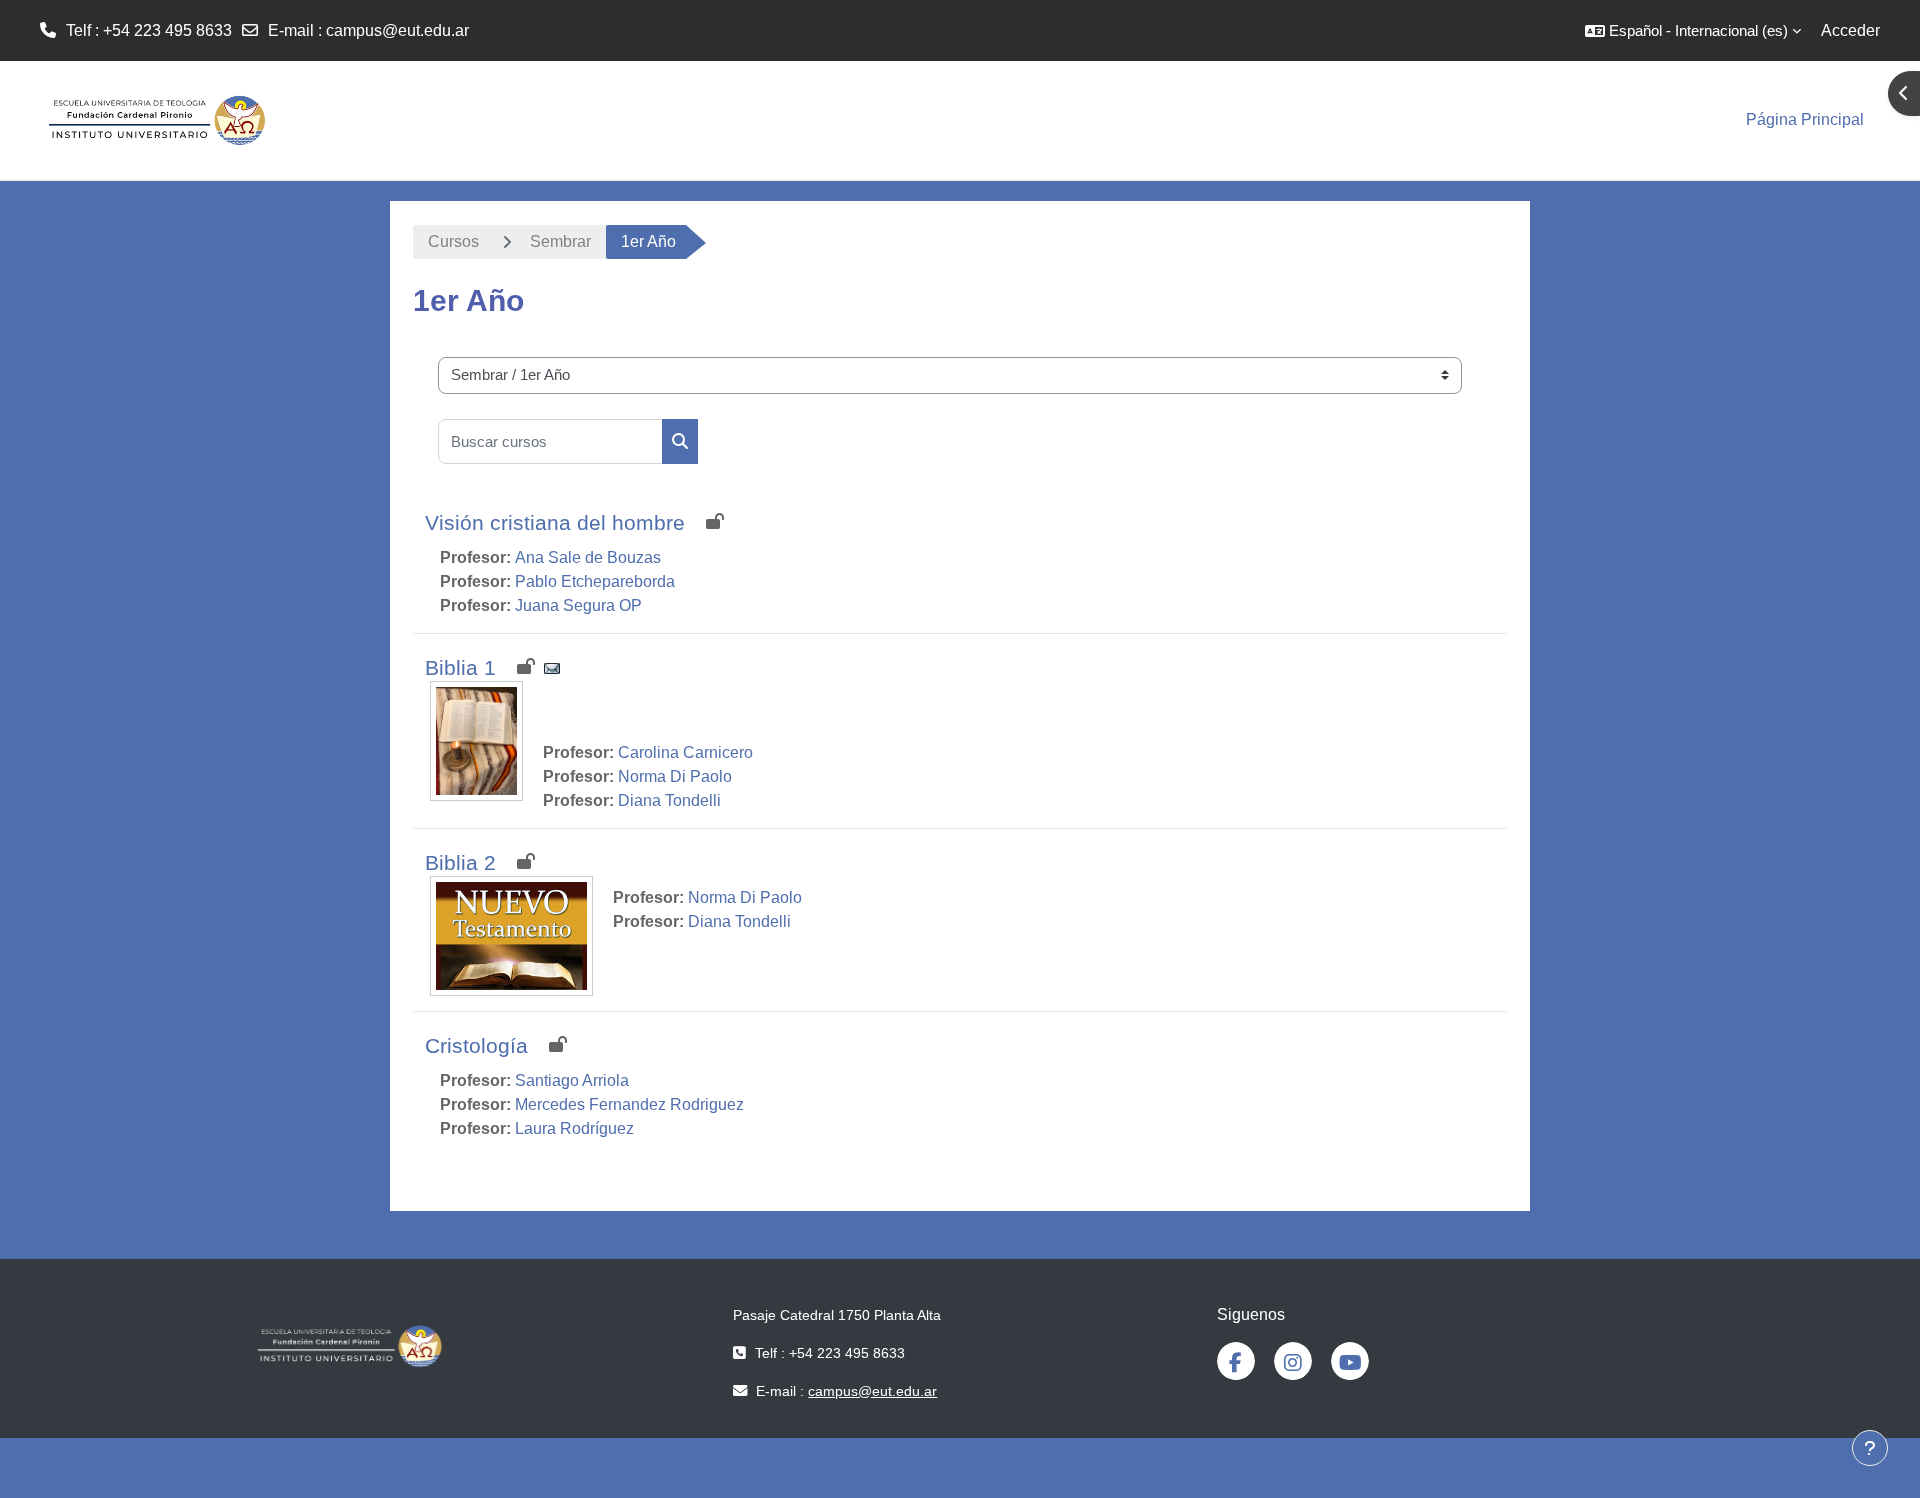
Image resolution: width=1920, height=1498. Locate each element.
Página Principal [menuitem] (1805, 119)
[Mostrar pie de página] (1870, 1448)
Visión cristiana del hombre (555, 522)
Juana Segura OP (578, 605)
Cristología (476, 1045)
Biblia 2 (460, 862)
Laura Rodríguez (574, 1128)
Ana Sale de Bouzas (588, 557)
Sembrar (560, 241)
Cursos (453, 241)
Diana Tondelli (669, 800)
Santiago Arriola (572, 1080)
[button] (1693, 30)
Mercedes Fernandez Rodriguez (629, 1104)
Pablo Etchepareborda (595, 581)
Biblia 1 (460, 667)
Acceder (1850, 30)
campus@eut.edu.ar (397, 30)
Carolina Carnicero (685, 752)
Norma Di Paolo (675, 776)
